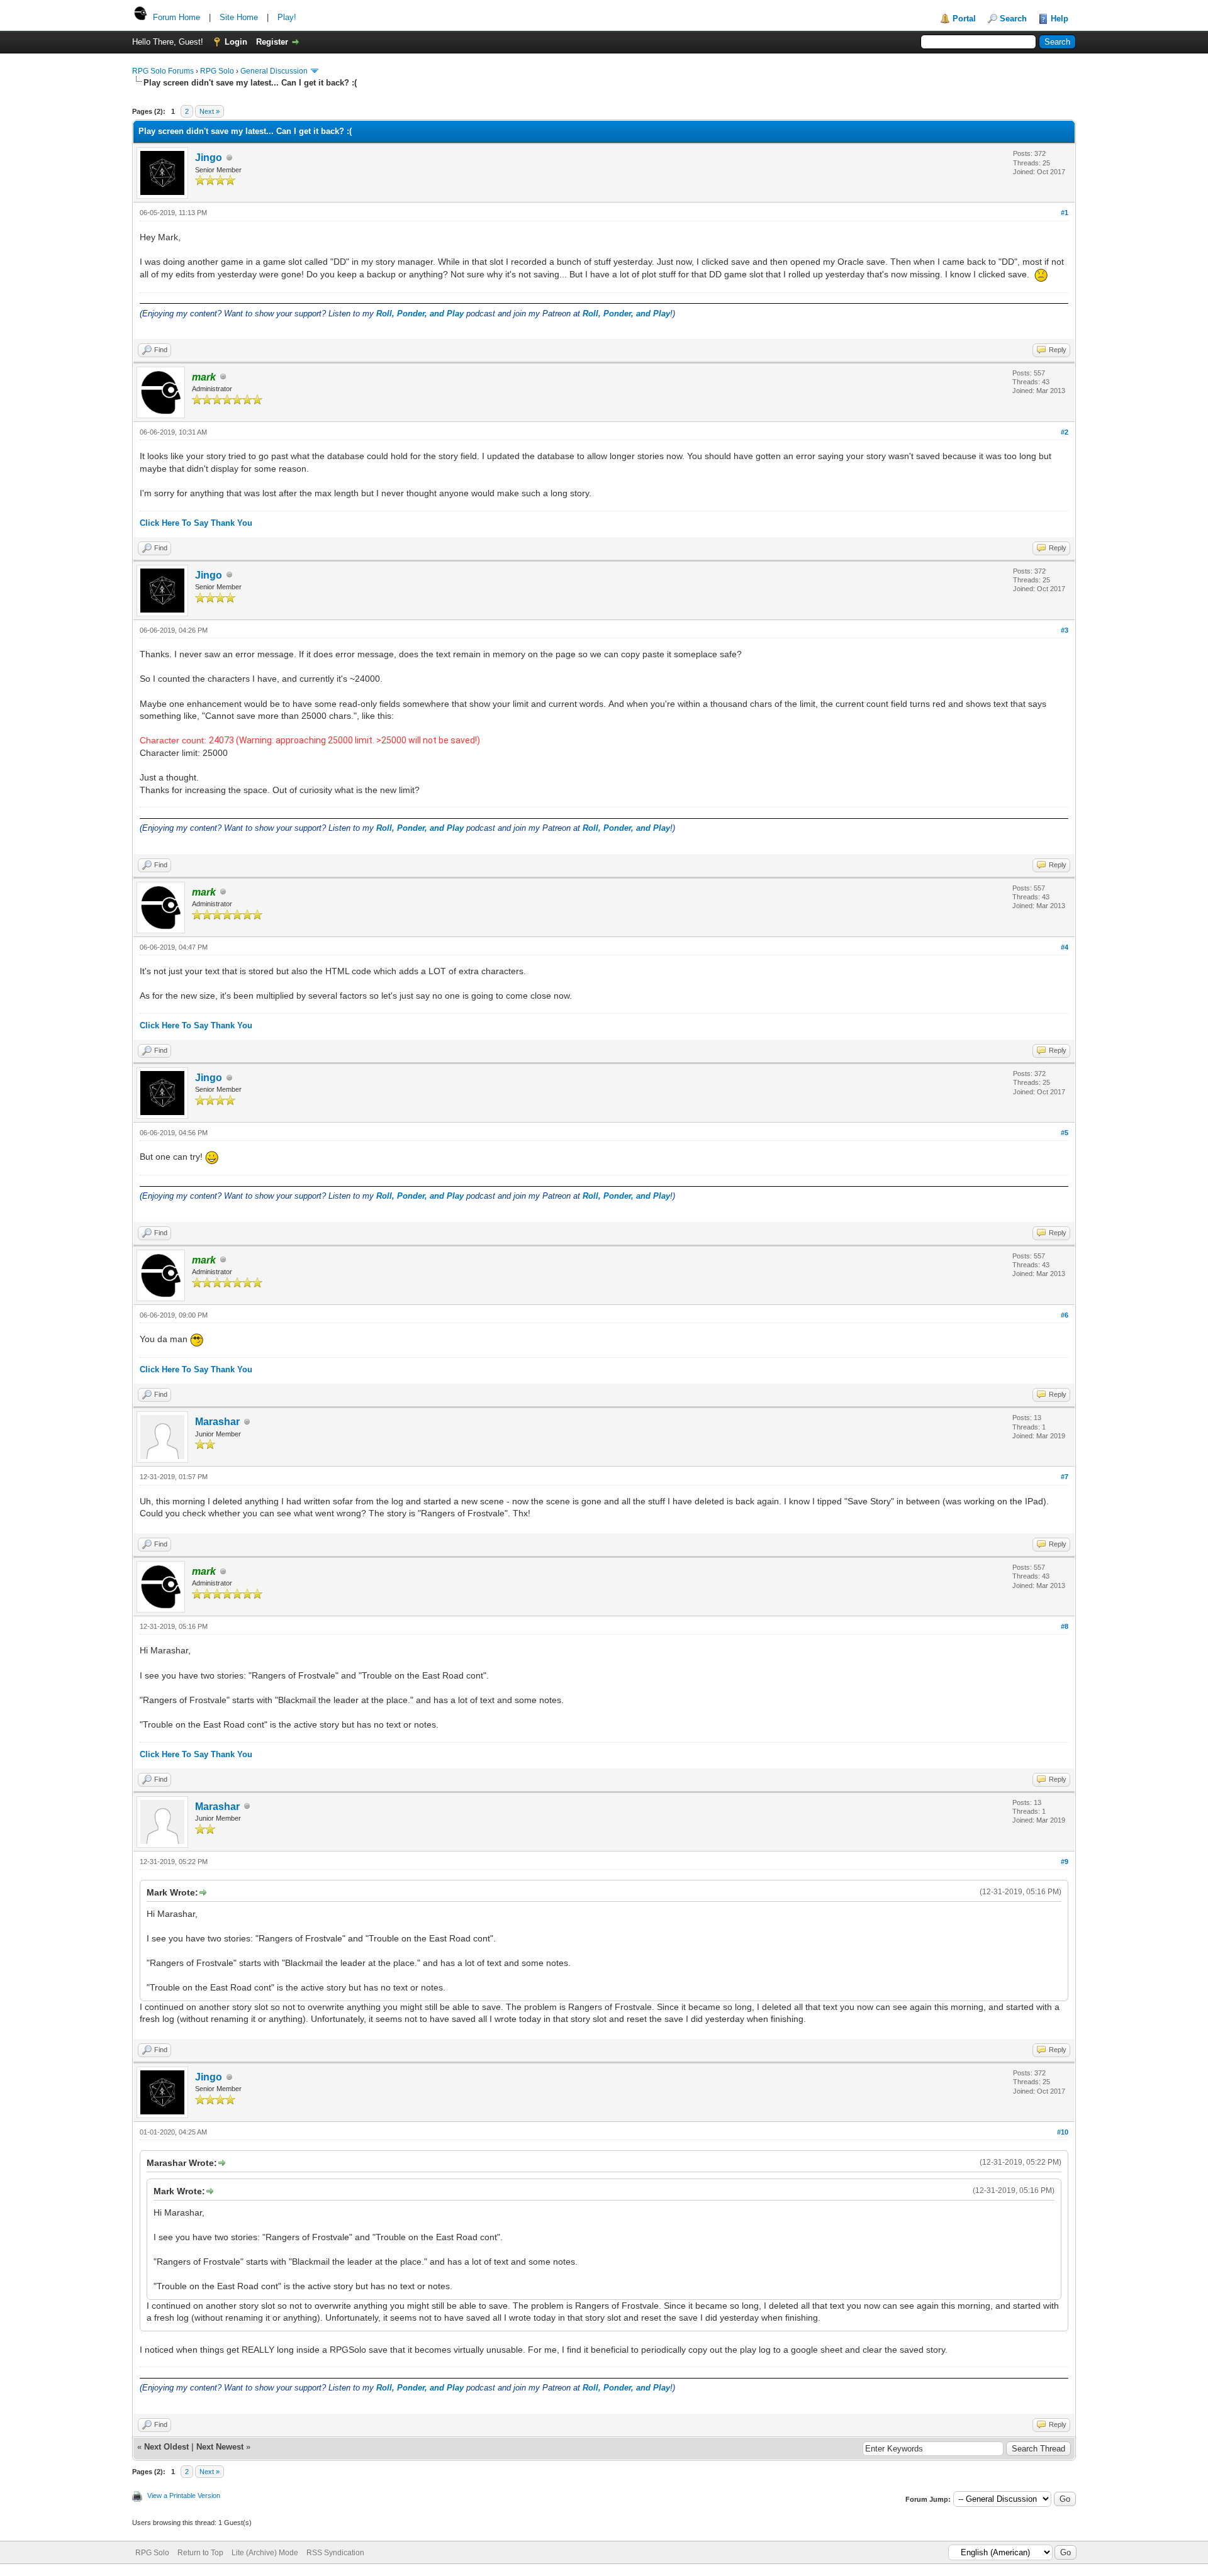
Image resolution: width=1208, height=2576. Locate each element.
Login (236, 42)
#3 (1065, 630)
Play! (287, 17)
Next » (210, 111)
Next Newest (220, 2447)
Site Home (239, 17)
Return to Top (200, 2553)
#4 (1065, 947)
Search (1013, 19)
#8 (1065, 1626)
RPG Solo (217, 71)
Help (1060, 19)
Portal (964, 19)
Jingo (209, 158)
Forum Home (176, 17)
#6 (1065, 1315)
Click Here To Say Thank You (196, 523)
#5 (1065, 1133)
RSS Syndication (335, 2553)
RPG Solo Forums (163, 71)
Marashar (217, 1422)
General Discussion (274, 71)
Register (272, 42)
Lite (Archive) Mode (265, 2553)
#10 (1063, 2132)
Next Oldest (166, 2447)
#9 (1065, 1862)
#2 (1065, 432)
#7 (1065, 1477)
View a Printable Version (184, 2495)
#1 (1065, 213)
